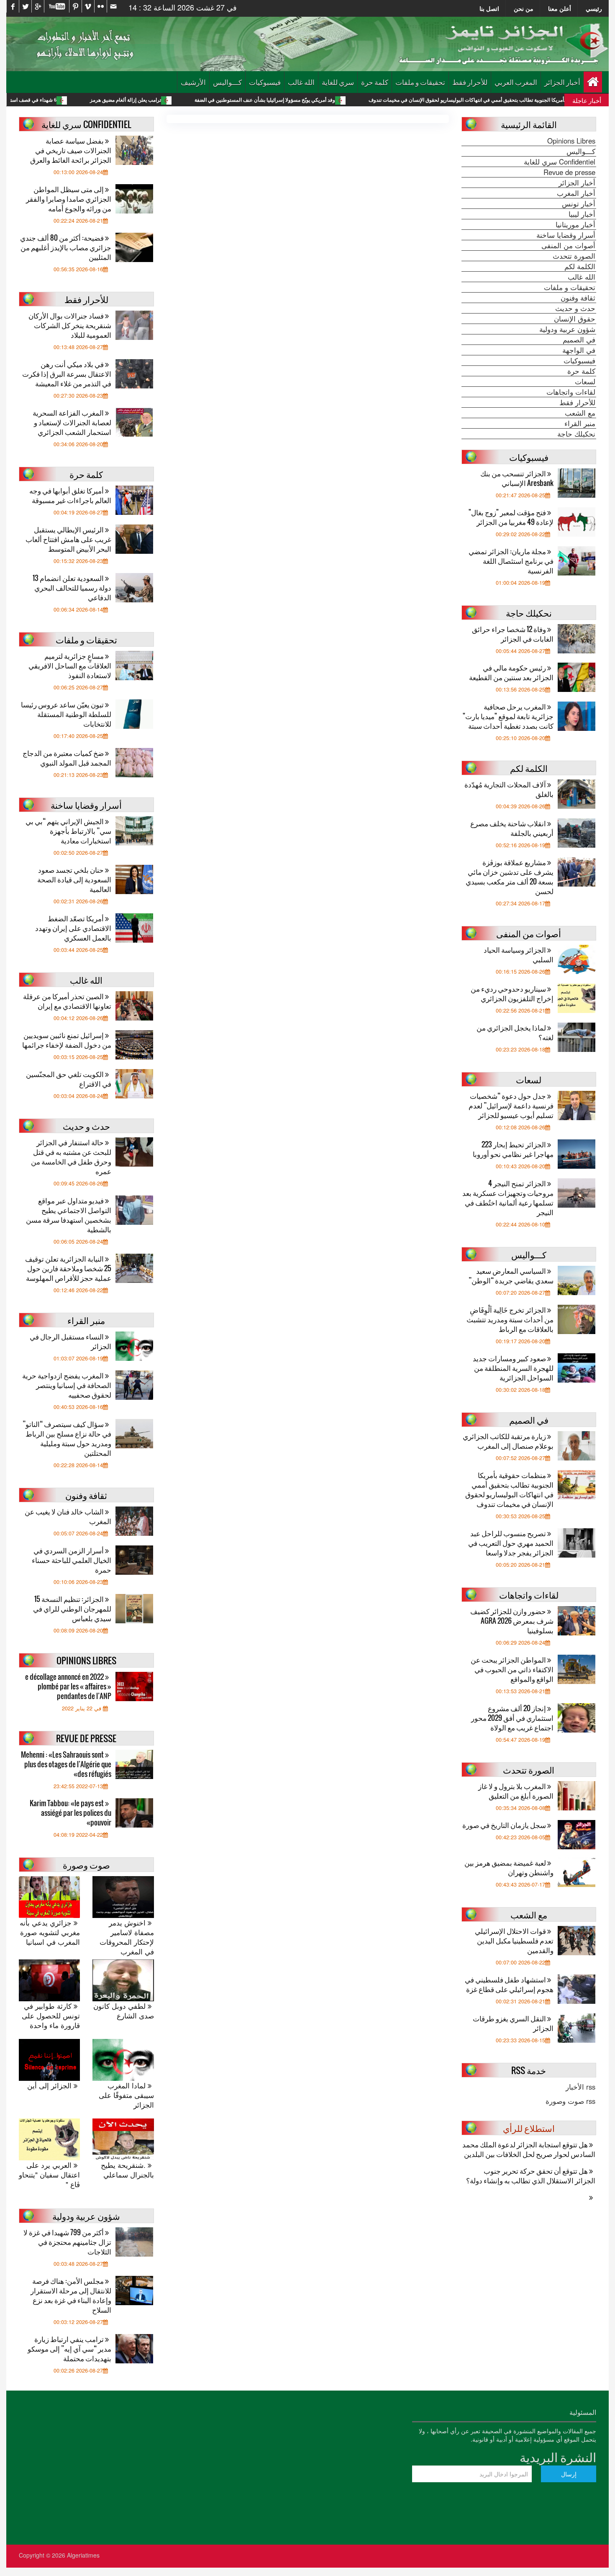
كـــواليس (227, 82)
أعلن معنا (560, 8)
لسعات (585, 381)
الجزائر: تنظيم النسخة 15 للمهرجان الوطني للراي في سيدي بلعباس (72, 1608)
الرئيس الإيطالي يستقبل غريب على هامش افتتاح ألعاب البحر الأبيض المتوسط (68, 539)
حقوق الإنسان (575, 319)
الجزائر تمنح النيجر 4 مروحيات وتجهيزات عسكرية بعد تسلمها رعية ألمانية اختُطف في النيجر (508, 1198)
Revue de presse (569, 172)
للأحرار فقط (470, 82)
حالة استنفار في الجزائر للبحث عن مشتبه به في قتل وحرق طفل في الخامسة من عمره (71, 1157)
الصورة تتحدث (574, 256)
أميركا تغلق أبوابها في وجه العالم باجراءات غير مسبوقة (70, 495)
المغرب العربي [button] (516, 82)
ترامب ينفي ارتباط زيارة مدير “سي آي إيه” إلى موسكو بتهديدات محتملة (69, 2348)
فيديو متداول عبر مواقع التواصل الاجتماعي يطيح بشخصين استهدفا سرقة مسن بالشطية (69, 1215)
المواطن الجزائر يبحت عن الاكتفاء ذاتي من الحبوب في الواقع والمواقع (512, 1669)
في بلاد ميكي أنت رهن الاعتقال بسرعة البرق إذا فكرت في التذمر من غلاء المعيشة (67, 374)
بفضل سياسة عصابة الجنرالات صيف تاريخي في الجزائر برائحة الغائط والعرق (71, 150)
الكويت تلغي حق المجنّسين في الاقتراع (69, 1079)
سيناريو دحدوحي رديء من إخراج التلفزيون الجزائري (512, 993)
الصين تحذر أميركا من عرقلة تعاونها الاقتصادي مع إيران (67, 1001)
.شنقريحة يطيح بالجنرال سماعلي (127, 2170)
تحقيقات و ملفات (420, 82)
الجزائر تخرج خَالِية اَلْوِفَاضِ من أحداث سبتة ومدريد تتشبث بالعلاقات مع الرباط (510, 1319)
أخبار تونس (579, 203)
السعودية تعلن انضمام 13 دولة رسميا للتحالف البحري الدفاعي (72, 587)
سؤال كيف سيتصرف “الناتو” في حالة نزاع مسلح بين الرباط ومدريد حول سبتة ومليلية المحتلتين (67, 1438)
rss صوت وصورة (570, 2101)
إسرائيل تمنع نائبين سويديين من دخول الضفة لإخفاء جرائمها (67, 1040)
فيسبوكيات (265, 82)
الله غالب (301, 82)
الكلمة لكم (580, 266)
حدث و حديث (575, 308)
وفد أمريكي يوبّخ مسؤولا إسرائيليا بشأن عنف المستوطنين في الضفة (351, 100)
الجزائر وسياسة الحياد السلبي (519, 954)
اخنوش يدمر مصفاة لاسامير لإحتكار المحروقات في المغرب (127, 1937)
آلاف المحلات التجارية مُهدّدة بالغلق (509, 789)
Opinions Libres (571, 141)
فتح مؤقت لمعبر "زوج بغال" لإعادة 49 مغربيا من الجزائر (511, 517)
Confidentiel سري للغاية (560, 162)
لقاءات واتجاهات (571, 392)
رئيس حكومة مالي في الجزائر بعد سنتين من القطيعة (511, 672)
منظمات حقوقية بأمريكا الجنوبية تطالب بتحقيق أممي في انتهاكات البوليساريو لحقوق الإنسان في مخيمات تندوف (509, 1489)
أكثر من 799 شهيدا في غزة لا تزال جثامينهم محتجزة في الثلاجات (67, 2242)
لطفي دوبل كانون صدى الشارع (123, 2011)
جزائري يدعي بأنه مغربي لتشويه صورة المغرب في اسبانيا (50, 1932)
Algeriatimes (83, 2555)
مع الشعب (580, 413)
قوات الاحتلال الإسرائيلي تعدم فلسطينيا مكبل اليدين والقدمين (514, 1940)
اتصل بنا (489, 8)
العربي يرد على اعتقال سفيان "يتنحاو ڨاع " (49, 2175)
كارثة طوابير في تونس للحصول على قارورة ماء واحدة (51, 2016)
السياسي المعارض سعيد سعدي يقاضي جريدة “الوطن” (511, 1275)
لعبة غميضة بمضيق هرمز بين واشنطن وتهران (509, 1867)
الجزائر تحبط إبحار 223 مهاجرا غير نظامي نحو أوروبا (513, 1149)
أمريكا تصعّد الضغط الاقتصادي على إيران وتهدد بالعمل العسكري (73, 928)
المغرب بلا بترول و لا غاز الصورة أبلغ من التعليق (516, 1791)
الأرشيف (193, 82)
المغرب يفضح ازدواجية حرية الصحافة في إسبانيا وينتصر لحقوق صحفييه (67, 1385)
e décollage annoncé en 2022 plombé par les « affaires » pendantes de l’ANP (68, 1686)
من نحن (524, 8)
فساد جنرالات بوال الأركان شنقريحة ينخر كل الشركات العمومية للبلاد (70, 325)
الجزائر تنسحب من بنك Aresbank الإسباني (517, 478)
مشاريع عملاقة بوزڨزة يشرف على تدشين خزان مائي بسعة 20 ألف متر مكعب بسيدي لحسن (510, 877)
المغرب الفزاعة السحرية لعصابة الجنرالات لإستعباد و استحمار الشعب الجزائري (72, 422)
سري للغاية (338, 82)
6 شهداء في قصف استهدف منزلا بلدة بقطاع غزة (93, 100)
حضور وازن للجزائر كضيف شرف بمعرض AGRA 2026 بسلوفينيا (512, 1621)
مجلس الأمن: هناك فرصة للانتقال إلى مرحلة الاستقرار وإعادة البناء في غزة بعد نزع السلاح (71, 2295)
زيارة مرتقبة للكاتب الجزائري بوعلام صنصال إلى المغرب (508, 1441)
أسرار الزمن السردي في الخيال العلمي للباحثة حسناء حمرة (72, 1560)
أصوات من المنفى (568, 245)
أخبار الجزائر (562, 82)
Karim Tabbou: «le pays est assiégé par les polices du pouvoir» (70, 1813)
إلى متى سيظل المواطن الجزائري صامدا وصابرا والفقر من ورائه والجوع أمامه (69, 199)
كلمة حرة (375, 82)
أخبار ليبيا (582, 214)
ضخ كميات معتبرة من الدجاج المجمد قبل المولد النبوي (67, 758)
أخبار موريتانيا (575, 224)
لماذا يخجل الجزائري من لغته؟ (515, 1032)
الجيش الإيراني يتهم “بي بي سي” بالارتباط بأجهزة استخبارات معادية (68, 831)
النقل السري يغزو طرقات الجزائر (513, 2023)
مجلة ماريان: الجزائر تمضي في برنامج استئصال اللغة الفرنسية (511, 561)
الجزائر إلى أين (50, 2086)
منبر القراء (580, 423)
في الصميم (579, 339)
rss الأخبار (580, 2087)
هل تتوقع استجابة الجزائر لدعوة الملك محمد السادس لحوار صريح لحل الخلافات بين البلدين (529, 2149)
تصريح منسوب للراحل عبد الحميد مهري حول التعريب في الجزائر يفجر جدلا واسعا (511, 1543)
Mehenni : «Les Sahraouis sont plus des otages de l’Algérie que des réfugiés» (66, 1764)
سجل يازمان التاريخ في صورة (505, 1825)
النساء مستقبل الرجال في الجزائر (70, 1341)
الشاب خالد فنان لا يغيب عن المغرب (68, 1516)
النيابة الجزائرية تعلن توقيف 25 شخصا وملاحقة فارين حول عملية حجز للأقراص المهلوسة (68, 1268)
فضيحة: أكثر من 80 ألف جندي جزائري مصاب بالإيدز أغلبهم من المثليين (66, 247)
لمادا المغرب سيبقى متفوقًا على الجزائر (126, 2095)
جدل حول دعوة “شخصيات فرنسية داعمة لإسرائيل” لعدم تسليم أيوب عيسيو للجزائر (511, 1105)
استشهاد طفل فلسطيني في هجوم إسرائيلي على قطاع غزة (509, 1984)
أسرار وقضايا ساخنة (566, 235)
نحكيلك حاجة (576, 434)
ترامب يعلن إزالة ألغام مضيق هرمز (212, 100)
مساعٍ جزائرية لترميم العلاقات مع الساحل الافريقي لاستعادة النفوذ (70, 665)
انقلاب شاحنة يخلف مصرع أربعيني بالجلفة (512, 828)
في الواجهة (579, 350)
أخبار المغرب (576, 193)
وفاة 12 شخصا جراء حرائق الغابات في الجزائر (513, 634)
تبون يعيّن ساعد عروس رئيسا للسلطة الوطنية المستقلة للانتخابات (66, 714)
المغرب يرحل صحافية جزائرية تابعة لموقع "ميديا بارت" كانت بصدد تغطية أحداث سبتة (508, 716)
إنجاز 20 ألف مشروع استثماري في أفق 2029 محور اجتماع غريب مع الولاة (512, 1718)
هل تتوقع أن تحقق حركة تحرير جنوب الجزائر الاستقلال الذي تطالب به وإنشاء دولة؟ (531, 2175)
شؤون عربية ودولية (567, 329)
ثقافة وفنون (578, 298)
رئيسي (594, 8)
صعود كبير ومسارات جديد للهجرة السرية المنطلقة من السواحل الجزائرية (513, 1368)
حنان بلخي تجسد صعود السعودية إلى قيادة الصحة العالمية (74, 879)
